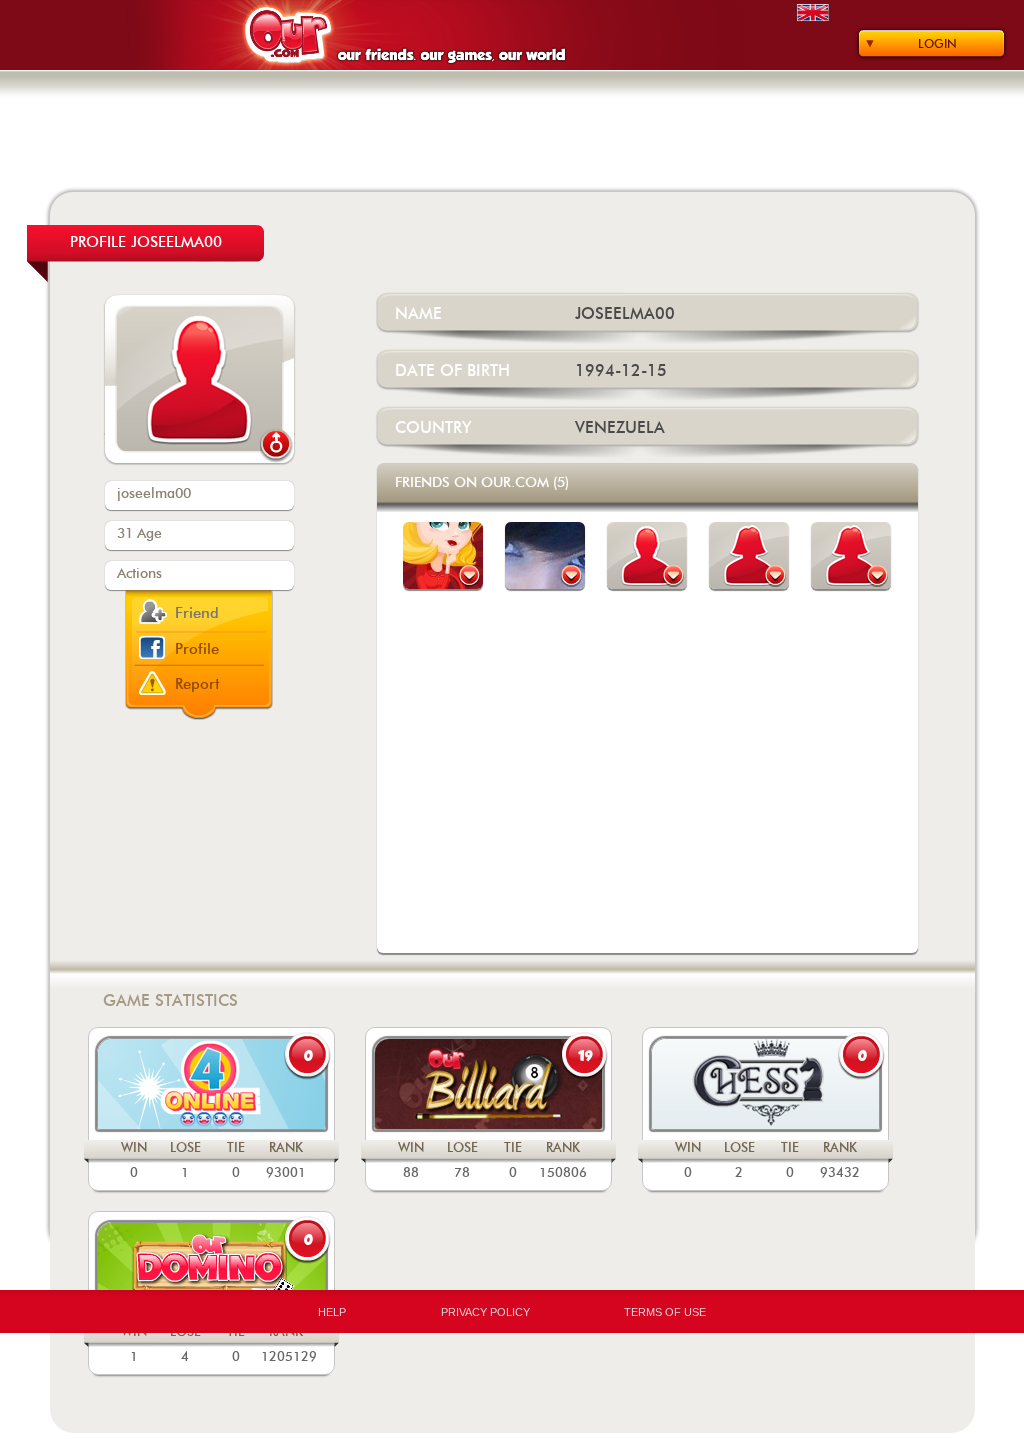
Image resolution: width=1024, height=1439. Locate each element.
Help (332, 1312)
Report (197, 684)
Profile (197, 649)
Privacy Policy (485, 1312)
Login (937, 44)
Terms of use (665, 1312)
